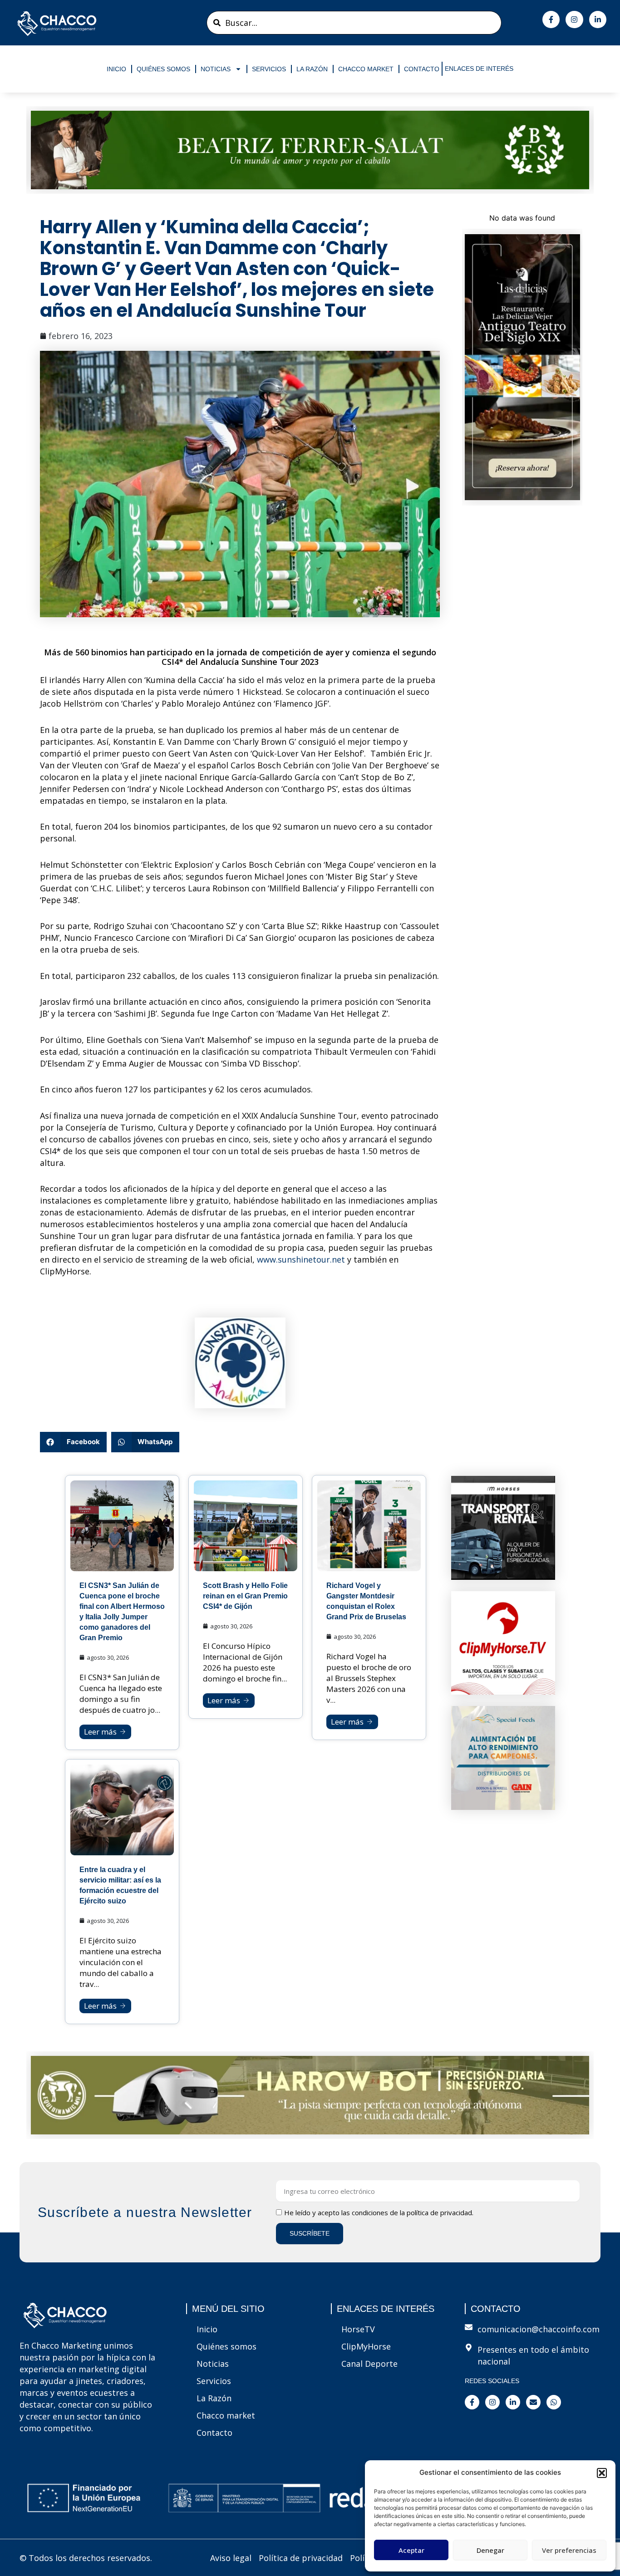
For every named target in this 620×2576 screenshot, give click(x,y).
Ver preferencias (569, 2550)
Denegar (490, 2550)
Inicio (116, 69)
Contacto (422, 69)
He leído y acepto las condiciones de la (379, 2212)
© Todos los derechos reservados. (86, 2558)
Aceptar (411, 2550)
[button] (602, 2473)
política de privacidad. (440, 2212)
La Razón (312, 69)
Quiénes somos (163, 69)
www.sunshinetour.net (301, 1259)
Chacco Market (366, 69)
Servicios (269, 69)
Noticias (216, 69)
